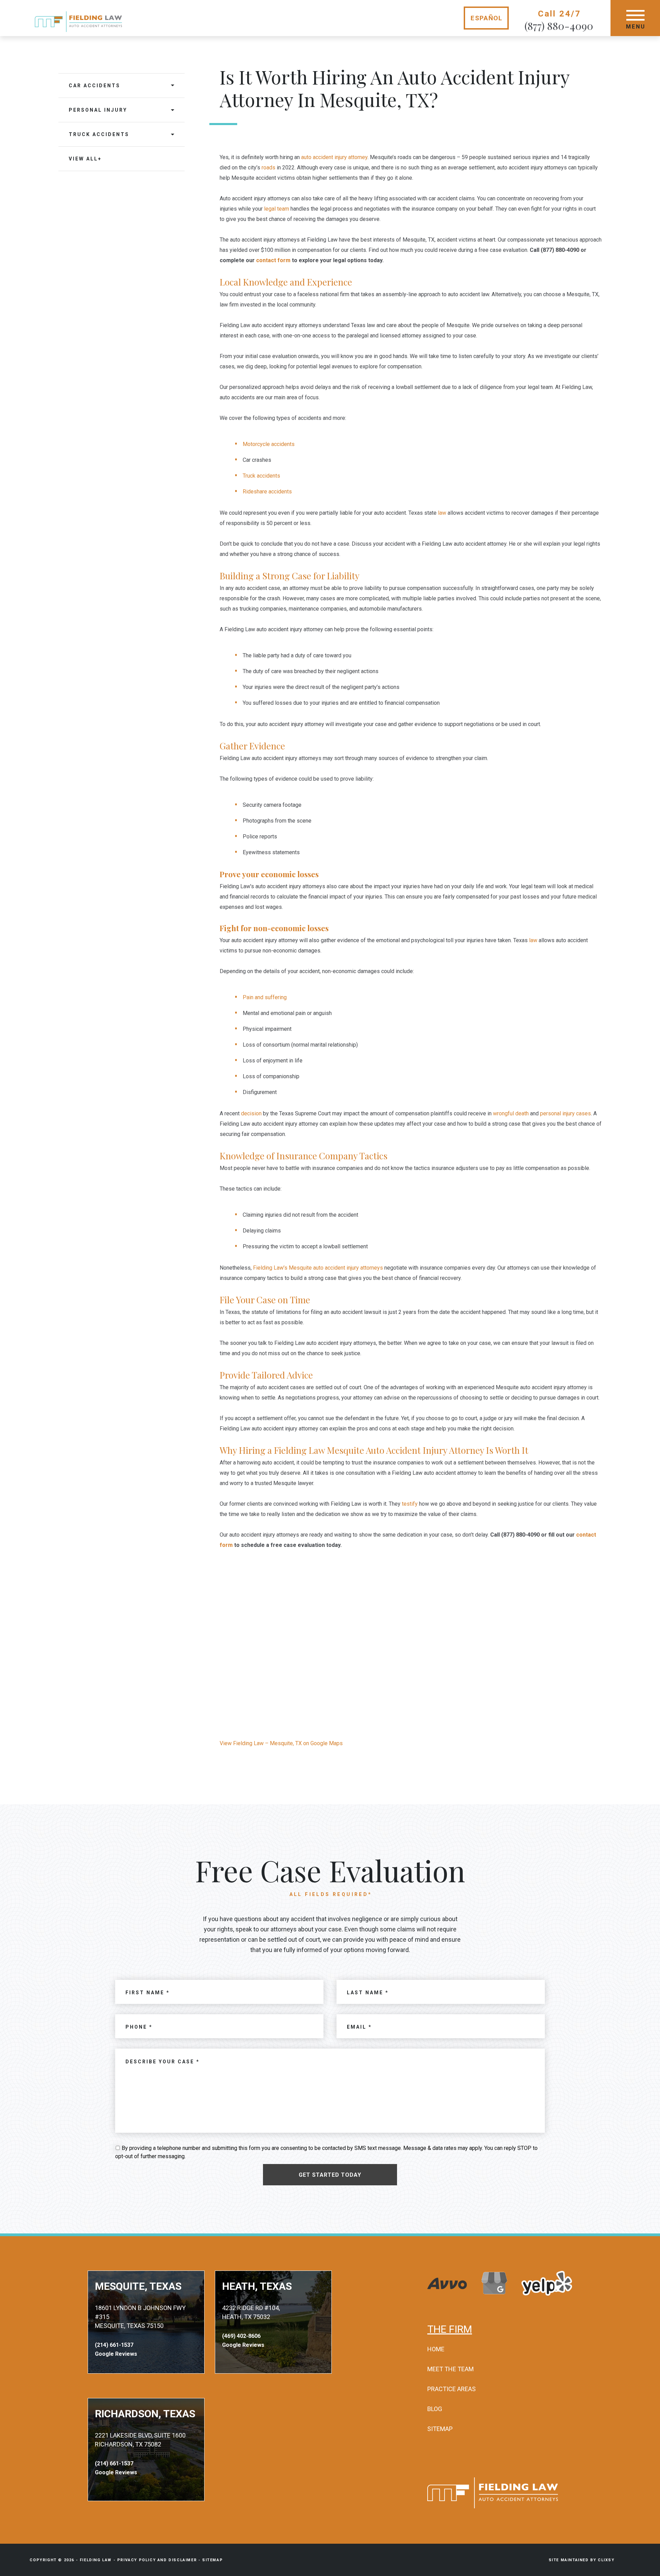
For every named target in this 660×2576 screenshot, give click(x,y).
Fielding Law (96, 2560)
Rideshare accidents (267, 492)
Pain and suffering (265, 997)
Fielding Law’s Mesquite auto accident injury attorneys (318, 1268)
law (442, 513)
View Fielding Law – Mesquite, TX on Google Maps (281, 1743)
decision (251, 1113)
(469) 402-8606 (241, 2336)
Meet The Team (450, 2369)
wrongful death (511, 1113)
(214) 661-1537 (114, 2345)
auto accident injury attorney (334, 157)
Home (436, 2349)
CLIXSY (606, 2560)
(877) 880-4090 (559, 26)
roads (268, 168)
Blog (435, 2409)
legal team (277, 209)
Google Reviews (116, 2354)
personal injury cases (565, 1113)
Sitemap (440, 2429)
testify (410, 1504)
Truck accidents (261, 476)
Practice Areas (452, 2389)
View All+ (85, 159)
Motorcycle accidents (269, 444)
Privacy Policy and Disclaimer (157, 2560)
